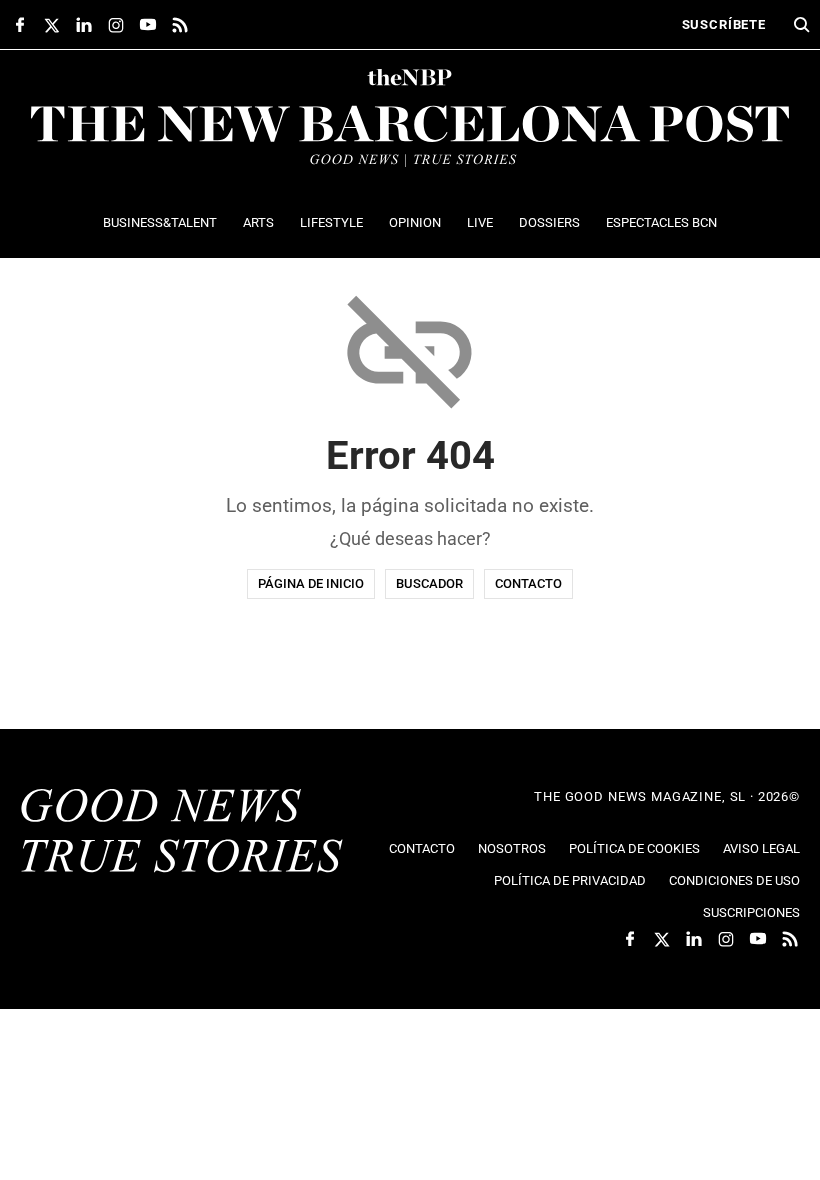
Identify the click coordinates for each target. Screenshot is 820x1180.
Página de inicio (311, 583)
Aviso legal (761, 848)
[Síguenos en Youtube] (148, 25)
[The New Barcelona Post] (182, 833)
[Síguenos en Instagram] (116, 25)
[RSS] (180, 25)
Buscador (429, 583)
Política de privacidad (570, 880)
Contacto (528, 583)
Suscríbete (724, 24)
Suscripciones (751, 912)
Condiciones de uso (734, 880)
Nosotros (512, 848)
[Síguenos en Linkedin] (84, 25)
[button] (802, 25)
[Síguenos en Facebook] (20, 25)
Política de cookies (634, 848)
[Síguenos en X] (52, 25)
